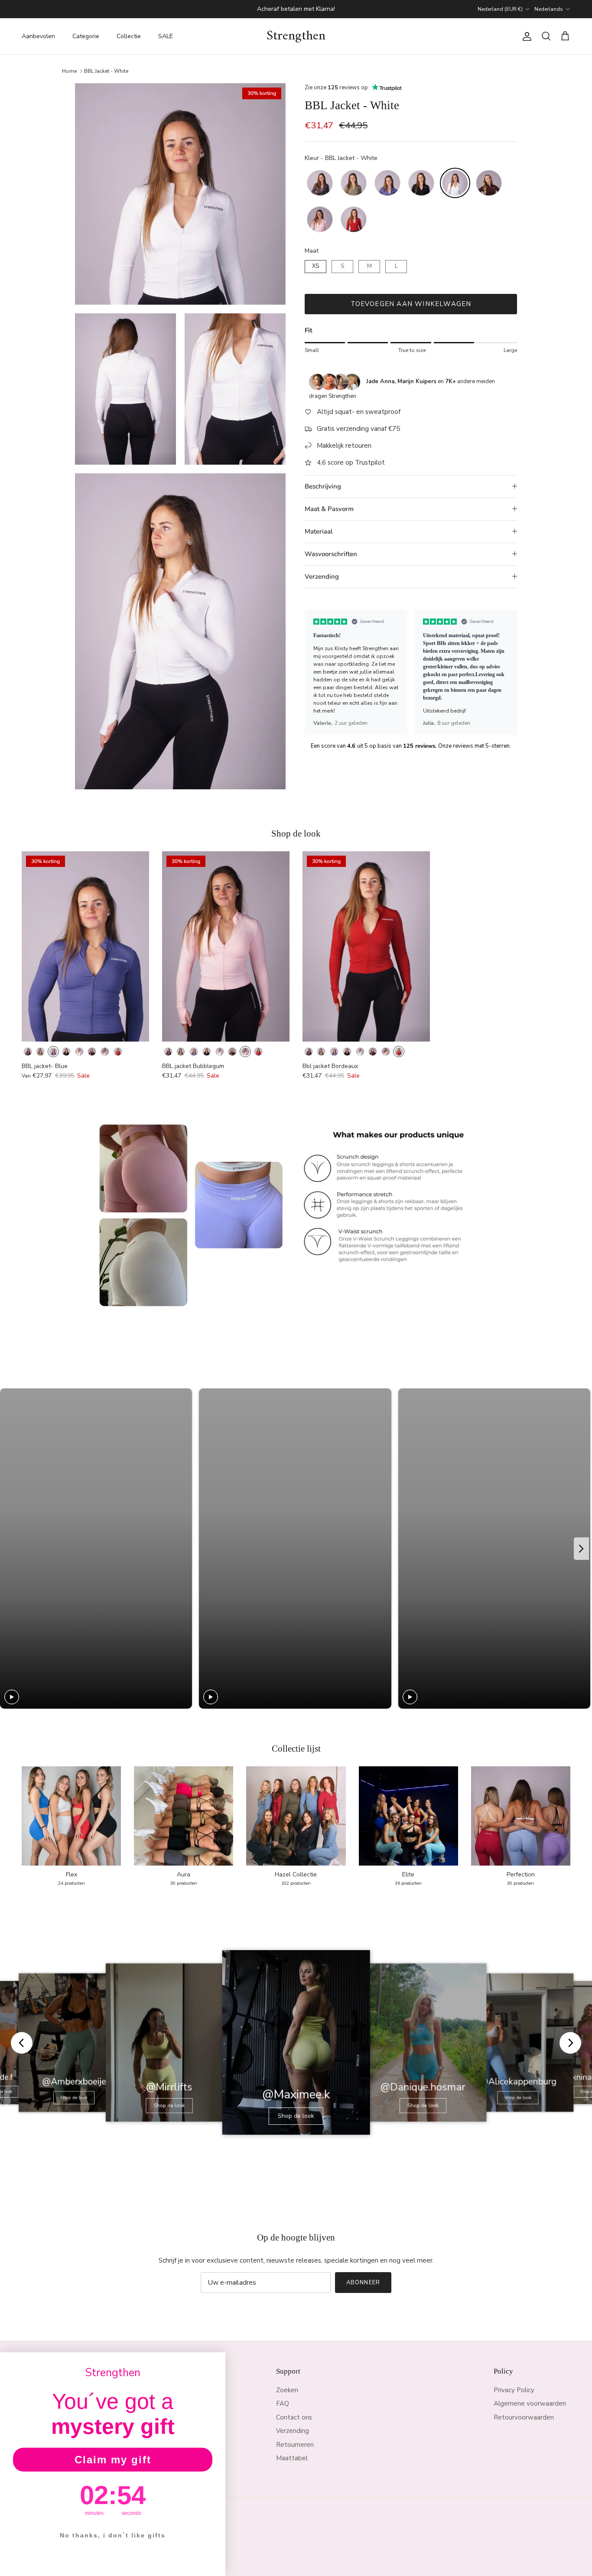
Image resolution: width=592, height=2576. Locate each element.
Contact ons (294, 2417)
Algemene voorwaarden (530, 2403)
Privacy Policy (514, 2390)
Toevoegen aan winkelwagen (411, 304)
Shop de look (74, 2097)
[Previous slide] (315, 673)
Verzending (322, 576)
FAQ (283, 2403)
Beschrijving (323, 486)
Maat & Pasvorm (329, 509)
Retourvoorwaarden (524, 2417)
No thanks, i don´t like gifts (113, 2535)
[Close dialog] (216, 2362)
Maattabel (292, 2458)
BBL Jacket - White (106, 71)
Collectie (129, 36)
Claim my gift (113, 2460)
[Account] (525, 36)
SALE (166, 36)
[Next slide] (507, 673)
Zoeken (287, 2390)
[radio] (320, 183)
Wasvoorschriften (331, 554)
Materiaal (319, 531)
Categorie (86, 36)
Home (69, 71)
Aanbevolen (38, 36)
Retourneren (295, 2445)
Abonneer (363, 2283)
